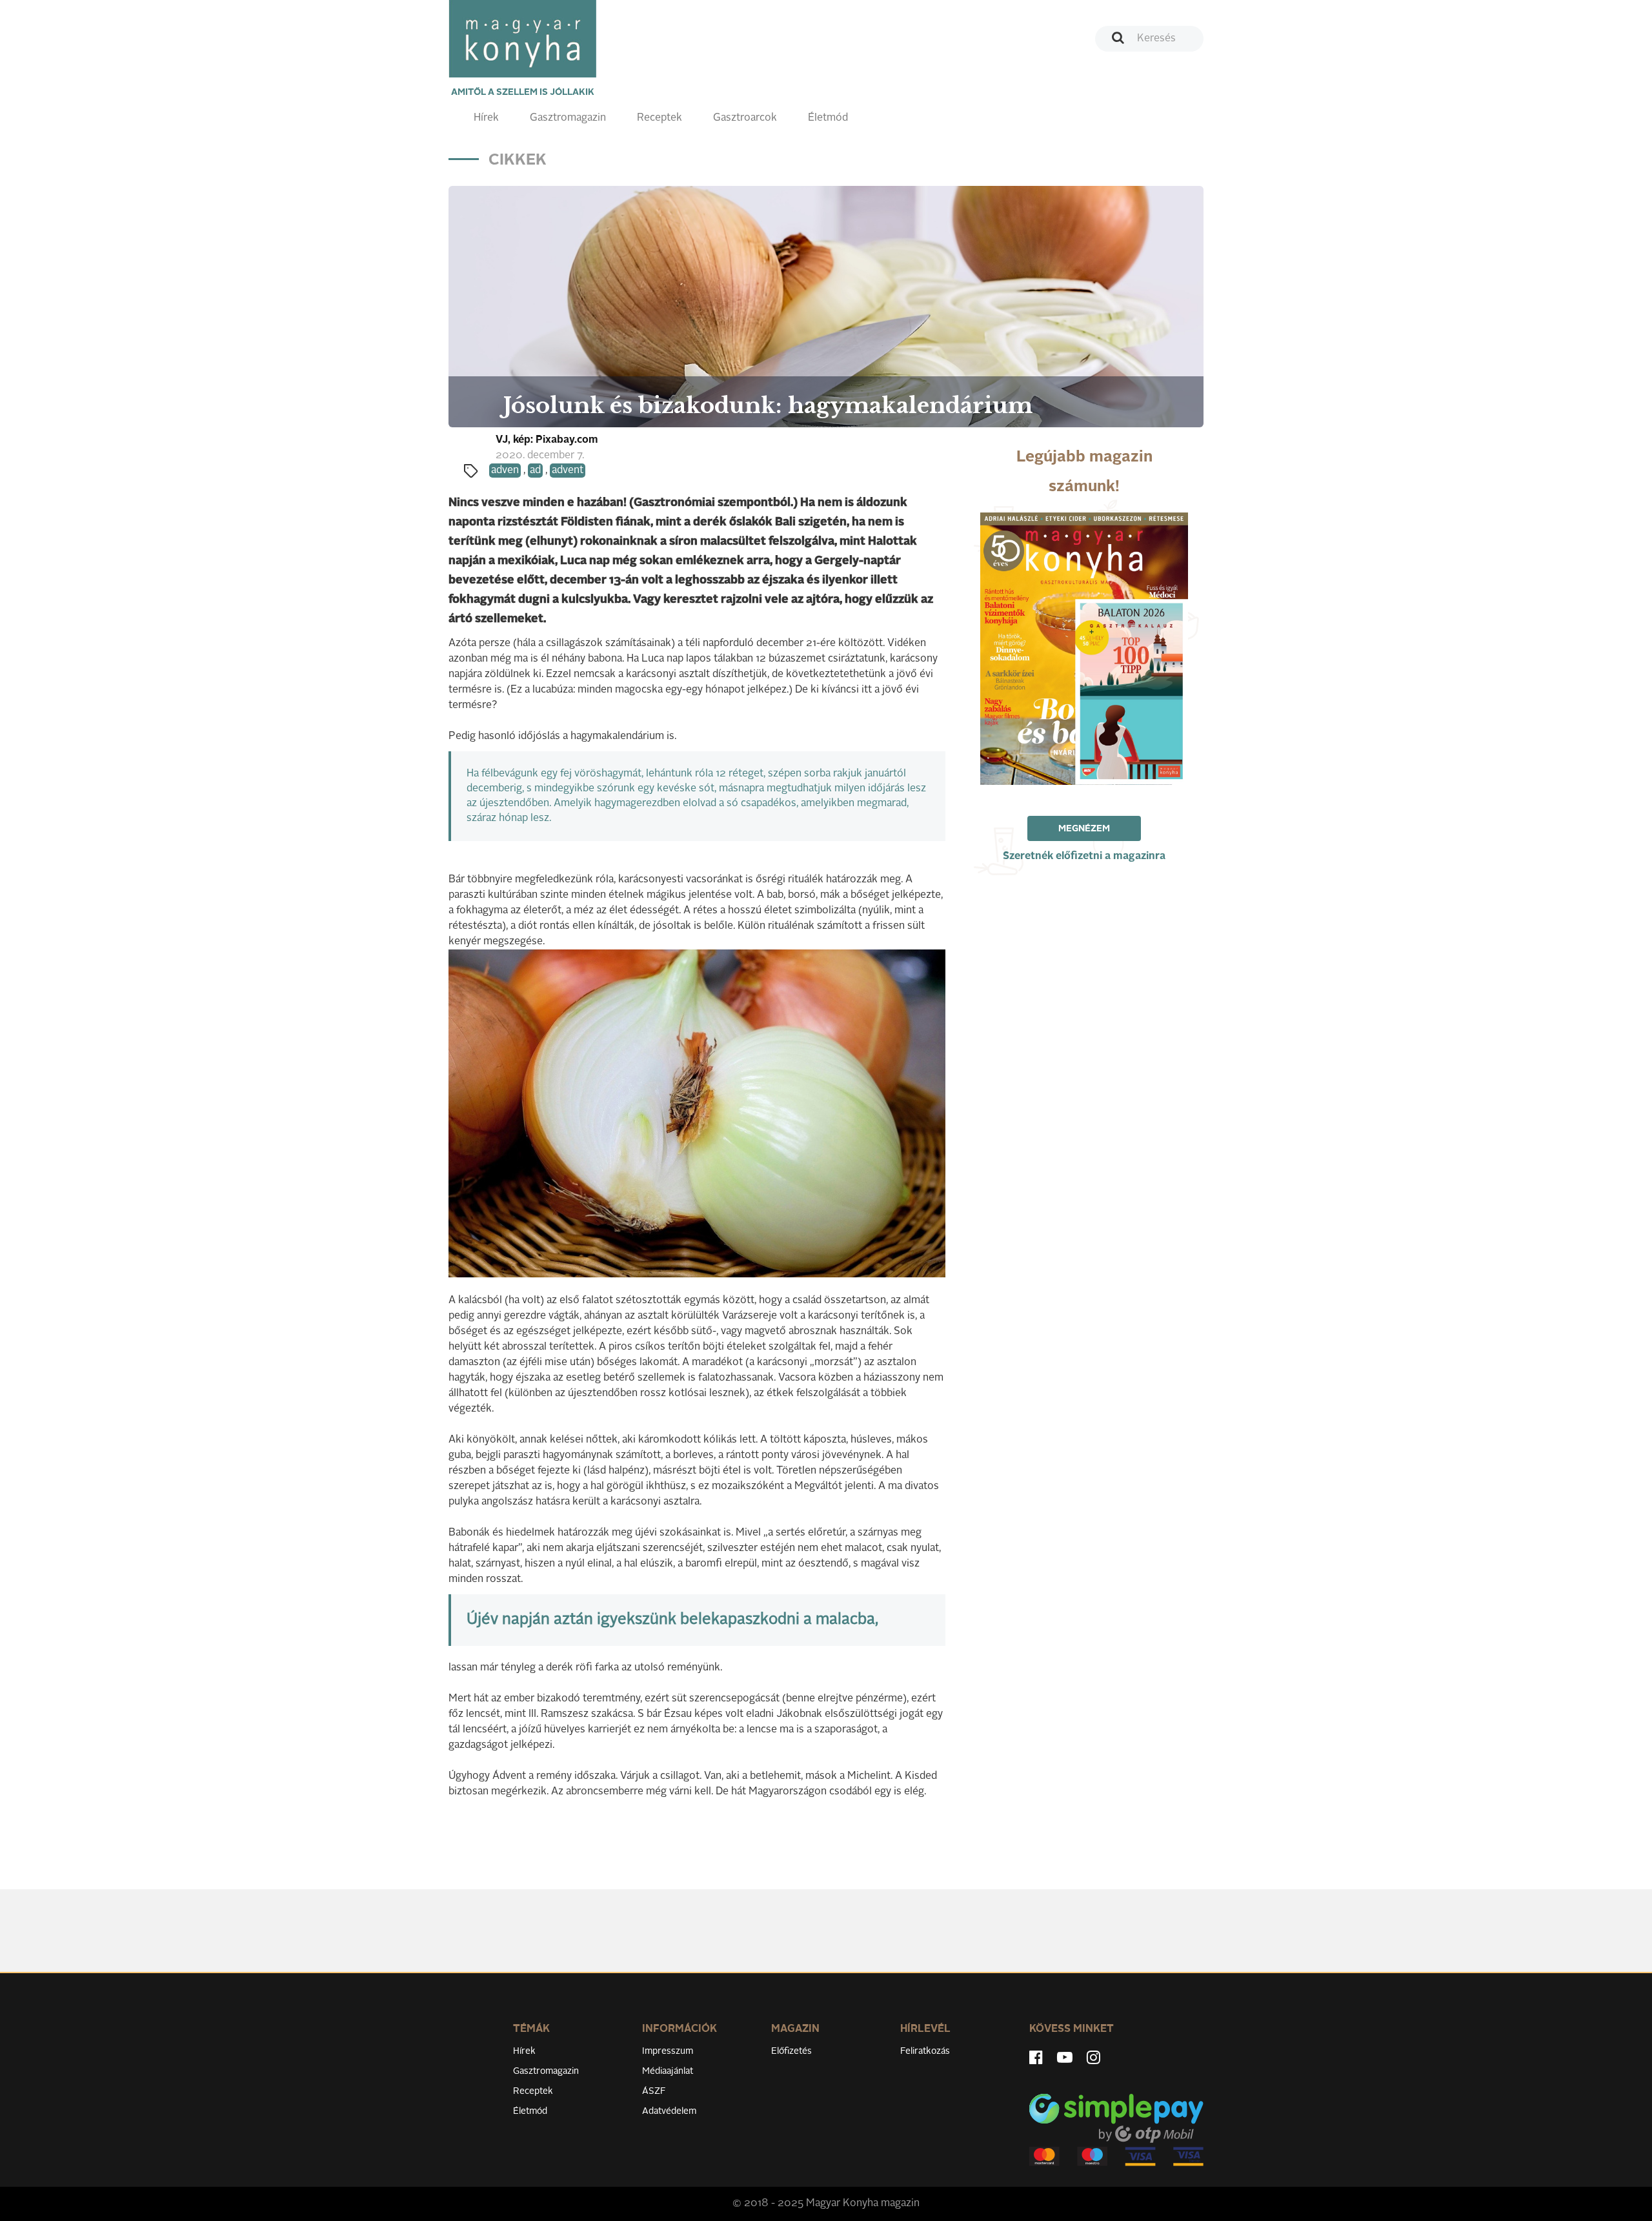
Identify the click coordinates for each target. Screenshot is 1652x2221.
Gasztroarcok (745, 118)
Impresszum (668, 2051)
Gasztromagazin (568, 118)
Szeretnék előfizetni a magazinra (1084, 857)
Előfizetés (791, 2051)
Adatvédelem (669, 2111)
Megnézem (1084, 829)
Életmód (828, 118)
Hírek (486, 118)
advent (568, 471)
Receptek (660, 118)
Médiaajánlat (668, 2071)
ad (535, 471)
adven (505, 471)
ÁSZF (654, 2091)
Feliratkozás (925, 2051)
